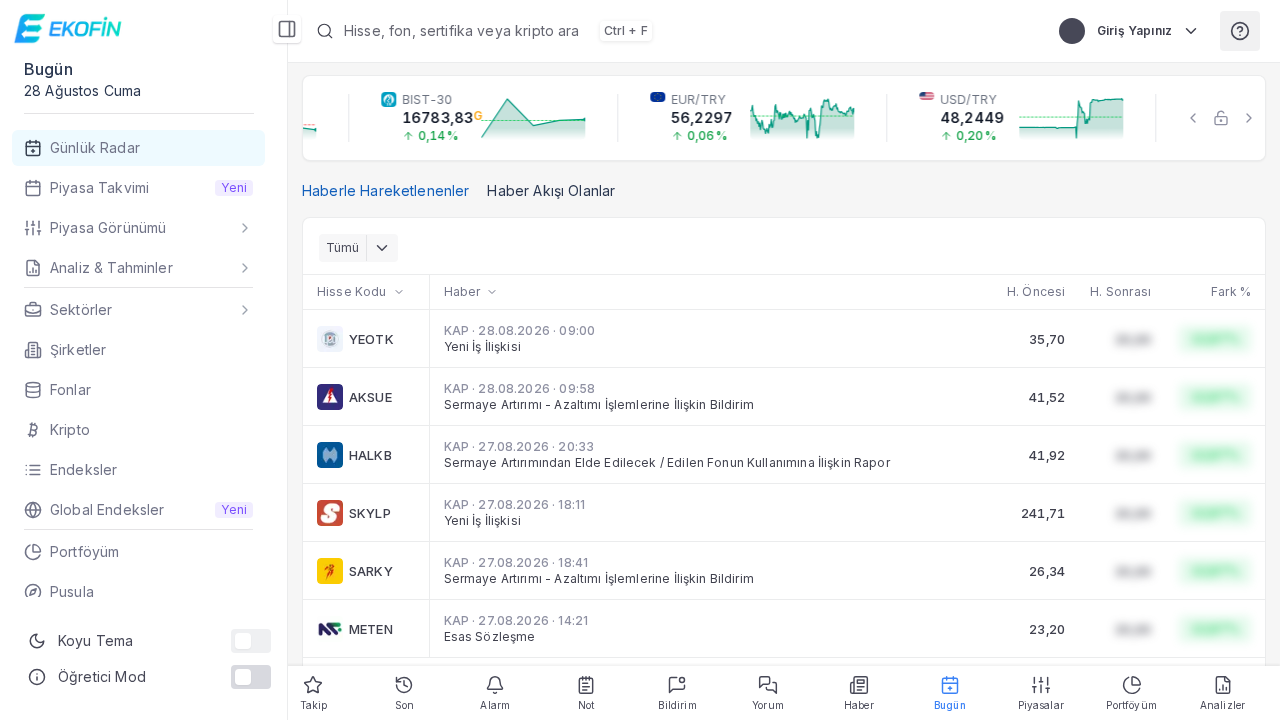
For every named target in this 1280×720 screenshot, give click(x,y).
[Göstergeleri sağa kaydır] (1249, 118)
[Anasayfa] (70, 28)
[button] (667, 31)
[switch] (251, 641)
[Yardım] (1240, 31)
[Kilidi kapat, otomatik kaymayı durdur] (1221, 118)
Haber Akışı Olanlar (551, 190)
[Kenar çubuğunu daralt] (287, 29)
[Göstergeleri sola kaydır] (1193, 118)
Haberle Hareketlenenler (385, 190)
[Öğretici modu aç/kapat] (251, 677)
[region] (784, 118)
